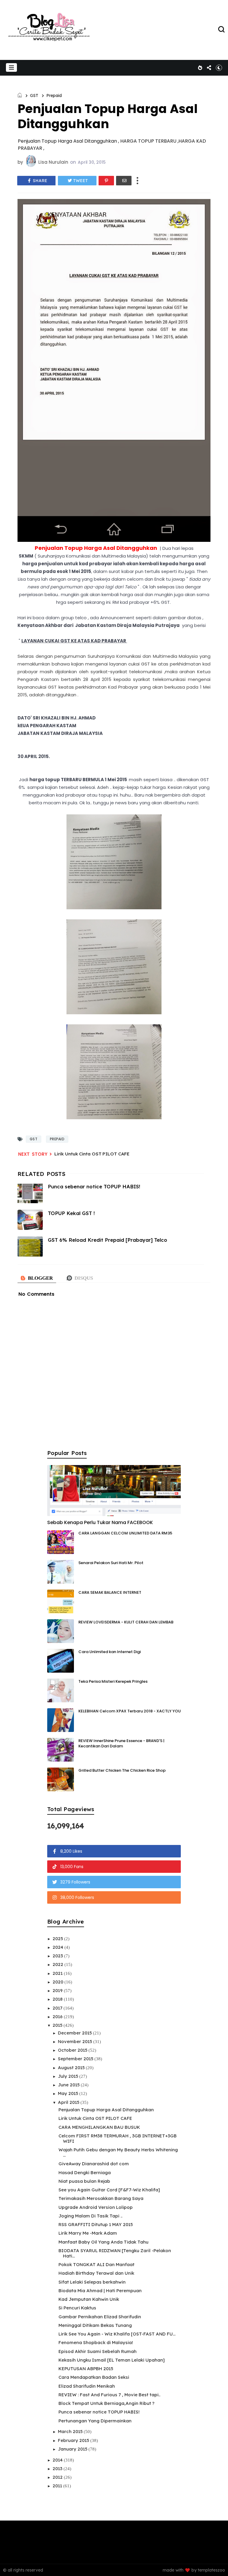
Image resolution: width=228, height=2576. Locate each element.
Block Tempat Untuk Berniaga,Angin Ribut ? (106, 2403)
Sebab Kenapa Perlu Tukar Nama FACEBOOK (100, 1522)
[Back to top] (213, 2562)
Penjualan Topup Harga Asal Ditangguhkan (106, 2110)
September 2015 (76, 2059)
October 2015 (73, 2050)
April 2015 (69, 2102)
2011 (58, 2486)
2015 (58, 2025)
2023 (58, 1956)
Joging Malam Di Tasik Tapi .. (90, 2216)
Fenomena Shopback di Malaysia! (96, 2342)
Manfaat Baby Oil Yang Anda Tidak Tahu (103, 2242)
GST (34, 95)
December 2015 (75, 2033)
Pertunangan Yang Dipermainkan (95, 2421)
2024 (58, 1947)
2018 (58, 1999)
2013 (58, 2468)
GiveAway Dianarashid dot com (94, 2164)
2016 (58, 2017)
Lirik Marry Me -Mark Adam (88, 2233)
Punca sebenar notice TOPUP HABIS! (99, 2412)
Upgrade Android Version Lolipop (96, 2207)
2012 (58, 2477)
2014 (58, 2460)
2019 (58, 1990)
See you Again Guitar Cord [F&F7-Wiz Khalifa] (109, 2190)
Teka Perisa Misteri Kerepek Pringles (113, 1681)
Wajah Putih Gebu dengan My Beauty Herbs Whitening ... (118, 2152)
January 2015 (73, 2449)
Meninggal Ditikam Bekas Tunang (95, 2325)
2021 (58, 1973)
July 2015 (69, 2076)
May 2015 (69, 2093)
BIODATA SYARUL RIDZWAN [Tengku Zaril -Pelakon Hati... (115, 2253)
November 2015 (76, 2041)
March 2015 (71, 2431)
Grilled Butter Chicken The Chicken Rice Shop (122, 1770)
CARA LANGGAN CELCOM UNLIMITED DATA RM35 (125, 1533)
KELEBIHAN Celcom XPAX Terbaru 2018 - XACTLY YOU (130, 1711)
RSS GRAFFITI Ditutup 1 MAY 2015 (96, 2224)
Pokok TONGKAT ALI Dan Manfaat (96, 2264)
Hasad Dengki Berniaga (85, 2173)
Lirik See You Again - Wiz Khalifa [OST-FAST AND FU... (117, 2334)
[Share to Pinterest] (106, 181)
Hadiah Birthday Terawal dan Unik (96, 2273)
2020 (58, 1982)
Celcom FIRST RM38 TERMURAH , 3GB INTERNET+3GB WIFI (118, 2138)
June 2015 (69, 2085)
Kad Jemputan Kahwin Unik (89, 2299)
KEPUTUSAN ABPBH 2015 (86, 2369)
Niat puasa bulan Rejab (84, 2181)
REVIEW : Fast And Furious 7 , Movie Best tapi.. (109, 2395)
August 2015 (72, 2068)
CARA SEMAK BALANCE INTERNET (110, 1592)
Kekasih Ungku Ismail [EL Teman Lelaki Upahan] (112, 2360)
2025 (58, 1939)
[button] (11, 67)
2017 (58, 2008)
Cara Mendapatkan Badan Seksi (94, 2377)
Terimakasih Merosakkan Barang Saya (101, 2198)
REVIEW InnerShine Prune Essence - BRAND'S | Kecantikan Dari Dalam (121, 1743)
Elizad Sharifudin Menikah (87, 2386)
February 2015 (74, 2440)
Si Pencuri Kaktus (77, 2308)
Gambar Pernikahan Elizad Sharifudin (100, 2317)
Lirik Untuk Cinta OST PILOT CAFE (92, 1154)
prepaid (54, 95)
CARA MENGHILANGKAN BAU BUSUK (99, 2127)
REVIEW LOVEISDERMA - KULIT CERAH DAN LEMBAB (126, 1622)
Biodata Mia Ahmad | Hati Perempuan (100, 2291)
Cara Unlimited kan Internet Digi (110, 1652)
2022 (58, 1964)
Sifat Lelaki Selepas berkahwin (92, 2282)
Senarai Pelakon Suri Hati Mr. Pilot (111, 1563)
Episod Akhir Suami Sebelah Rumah (98, 2351)
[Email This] (124, 181)
